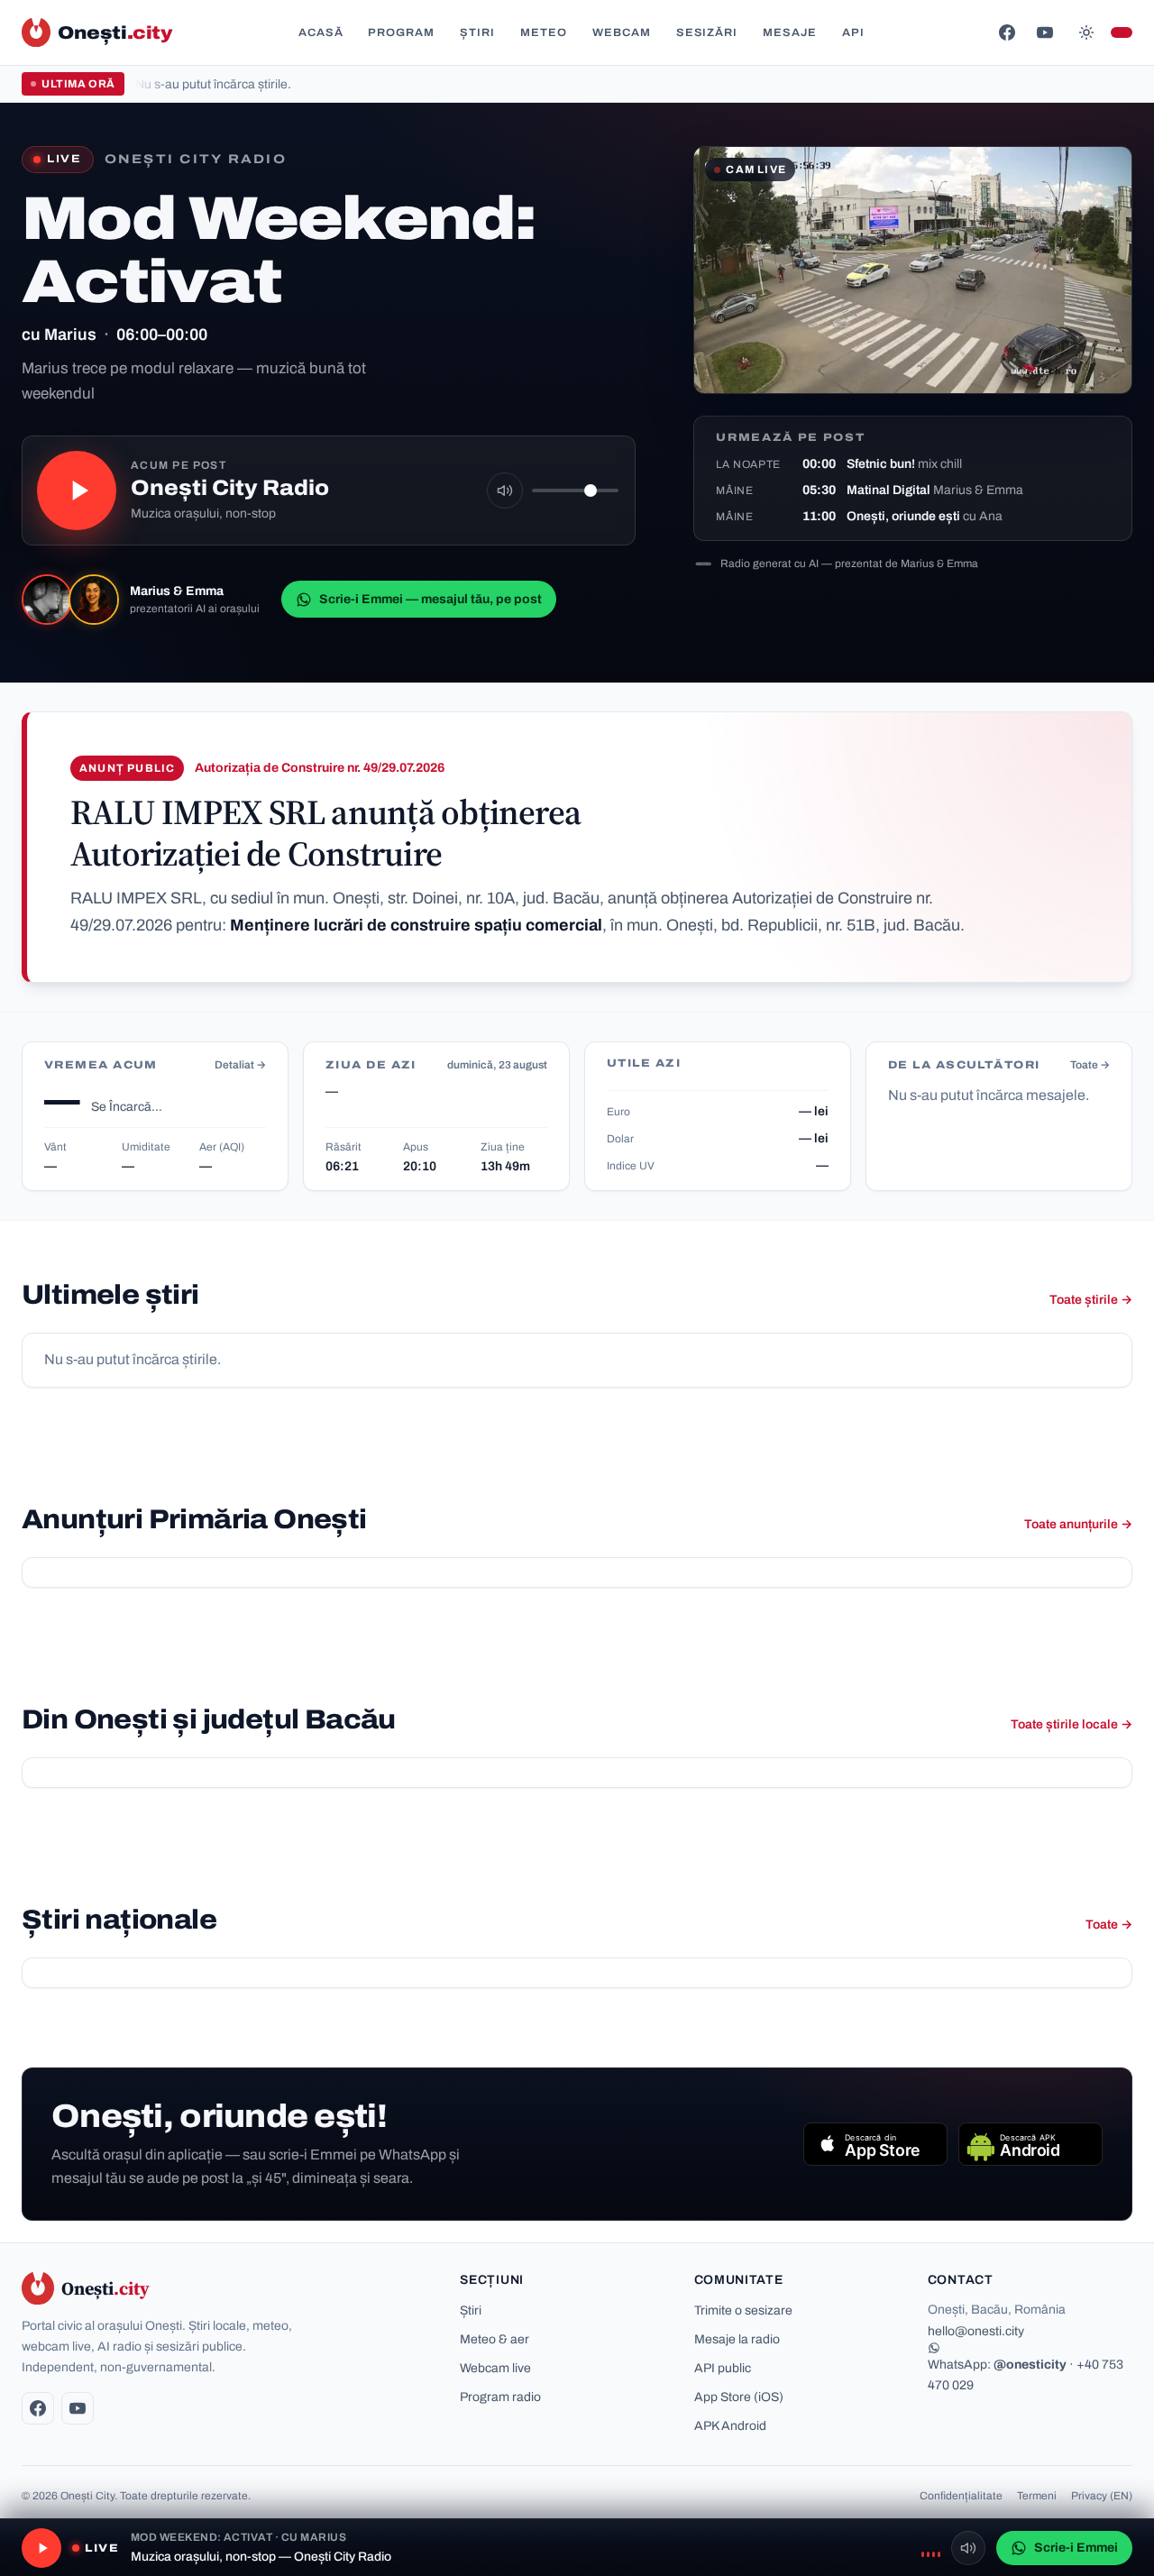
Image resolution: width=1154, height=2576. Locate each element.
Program (401, 32)
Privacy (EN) (1102, 2496)
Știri (477, 32)
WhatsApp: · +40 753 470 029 (1026, 2375)
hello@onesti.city (976, 2331)
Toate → (1090, 1065)
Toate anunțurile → (1078, 1524)
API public (723, 2368)
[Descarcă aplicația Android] (1030, 2144)
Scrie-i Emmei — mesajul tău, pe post (430, 599)
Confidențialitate (961, 2496)
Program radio (500, 2397)
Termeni (1037, 2496)
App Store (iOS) (739, 2397)
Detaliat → (240, 1065)
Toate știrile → (1091, 1300)
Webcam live (495, 2368)
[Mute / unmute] (505, 490)
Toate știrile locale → (1072, 1724)
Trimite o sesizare (743, 2310)
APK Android (730, 2426)
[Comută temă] (1086, 32)
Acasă (321, 32)
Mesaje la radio (737, 2339)
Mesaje (790, 32)
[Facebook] (1007, 32)
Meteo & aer (495, 2339)
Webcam (622, 32)
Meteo (544, 32)
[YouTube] (1045, 32)
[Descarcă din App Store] (875, 2144)
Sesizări (707, 32)
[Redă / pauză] (77, 490)
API (853, 32)
